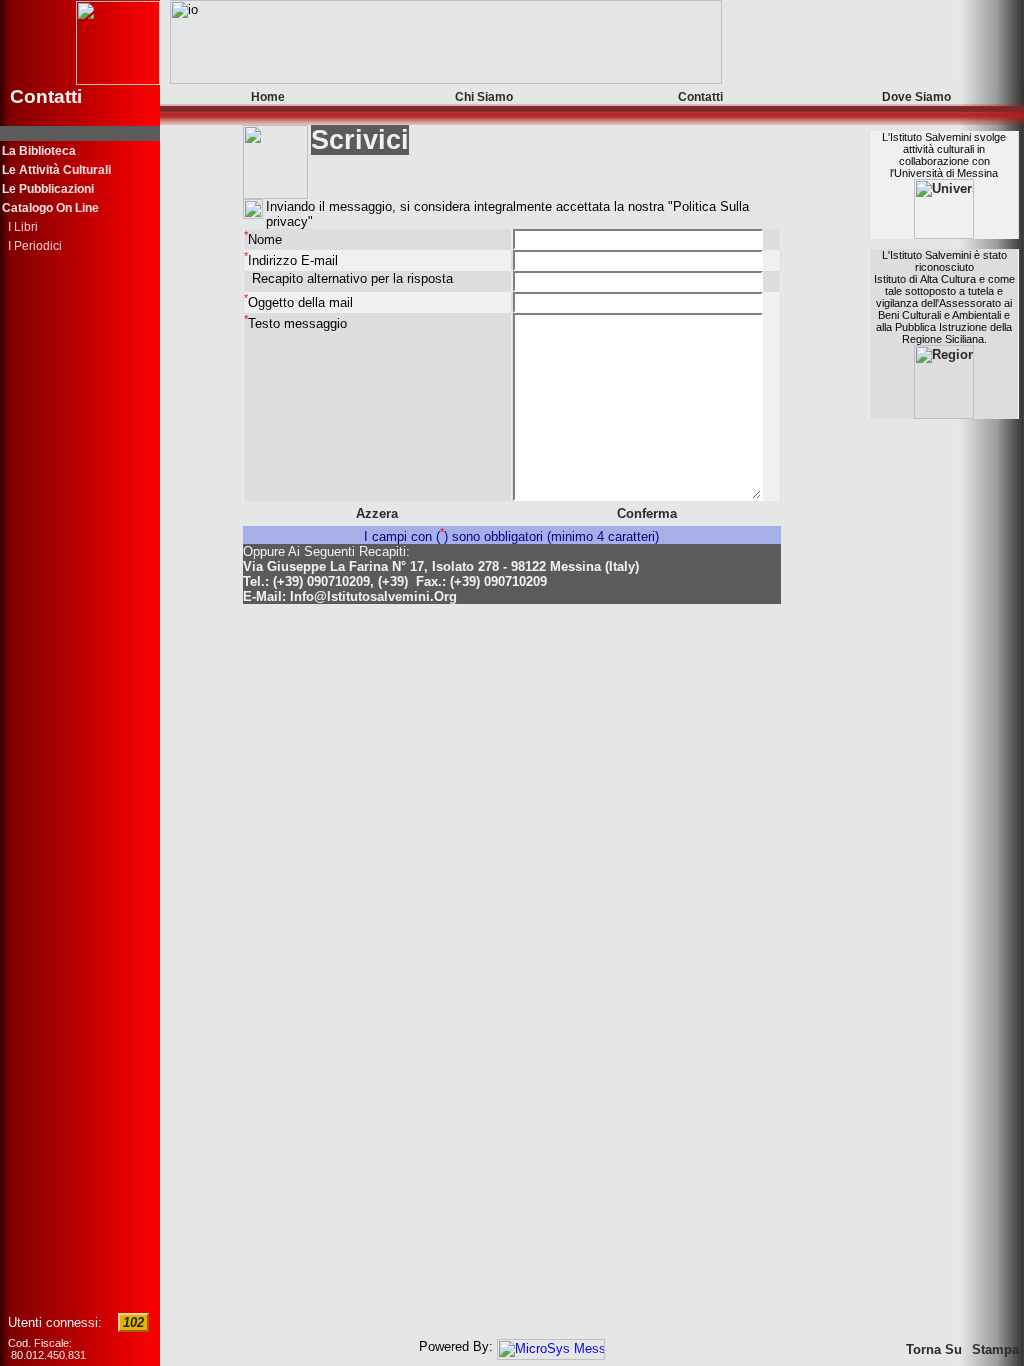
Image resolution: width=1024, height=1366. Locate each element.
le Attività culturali (56, 170)
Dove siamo (916, 97)
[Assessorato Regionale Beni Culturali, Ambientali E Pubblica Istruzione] (944, 414)
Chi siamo (484, 97)
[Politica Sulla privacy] (253, 209)
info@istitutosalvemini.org (373, 596)
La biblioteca (39, 151)
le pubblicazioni (48, 189)
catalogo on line (50, 208)
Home (268, 97)
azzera (377, 513)
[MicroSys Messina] (551, 1346)
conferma (647, 513)
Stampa (995, 1349)
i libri (20, 227)
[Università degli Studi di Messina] (944, 234)
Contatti (700, 97)
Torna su (934, 1349)
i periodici (32, 246)
